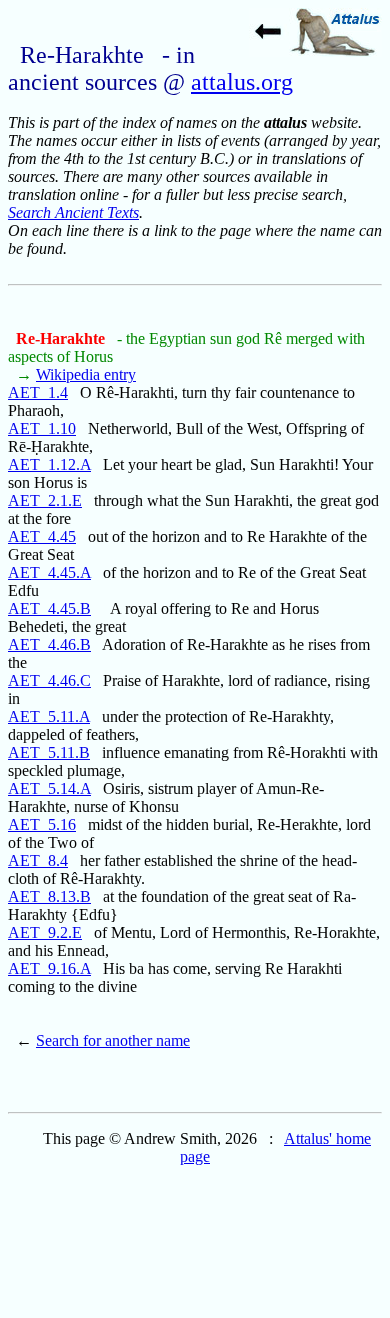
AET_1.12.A (49, 464)
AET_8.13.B (49, 896)
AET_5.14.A (49, 788)
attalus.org (242, 82)
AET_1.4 (38, 392)
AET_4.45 (42, 536)
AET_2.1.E (45, 500)
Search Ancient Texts (73, 212)
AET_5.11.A (49, 716)
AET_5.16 (42, 824)
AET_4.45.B (49, 608)
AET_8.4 (38, 860)
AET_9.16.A (49, 968)
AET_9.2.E (45, 932)
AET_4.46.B (49, 644)
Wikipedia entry (86, 374)
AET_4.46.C (49, 680)
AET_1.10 (42, 428)
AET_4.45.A (49, 572)
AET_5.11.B (49, 752)
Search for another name (113, 1040)
